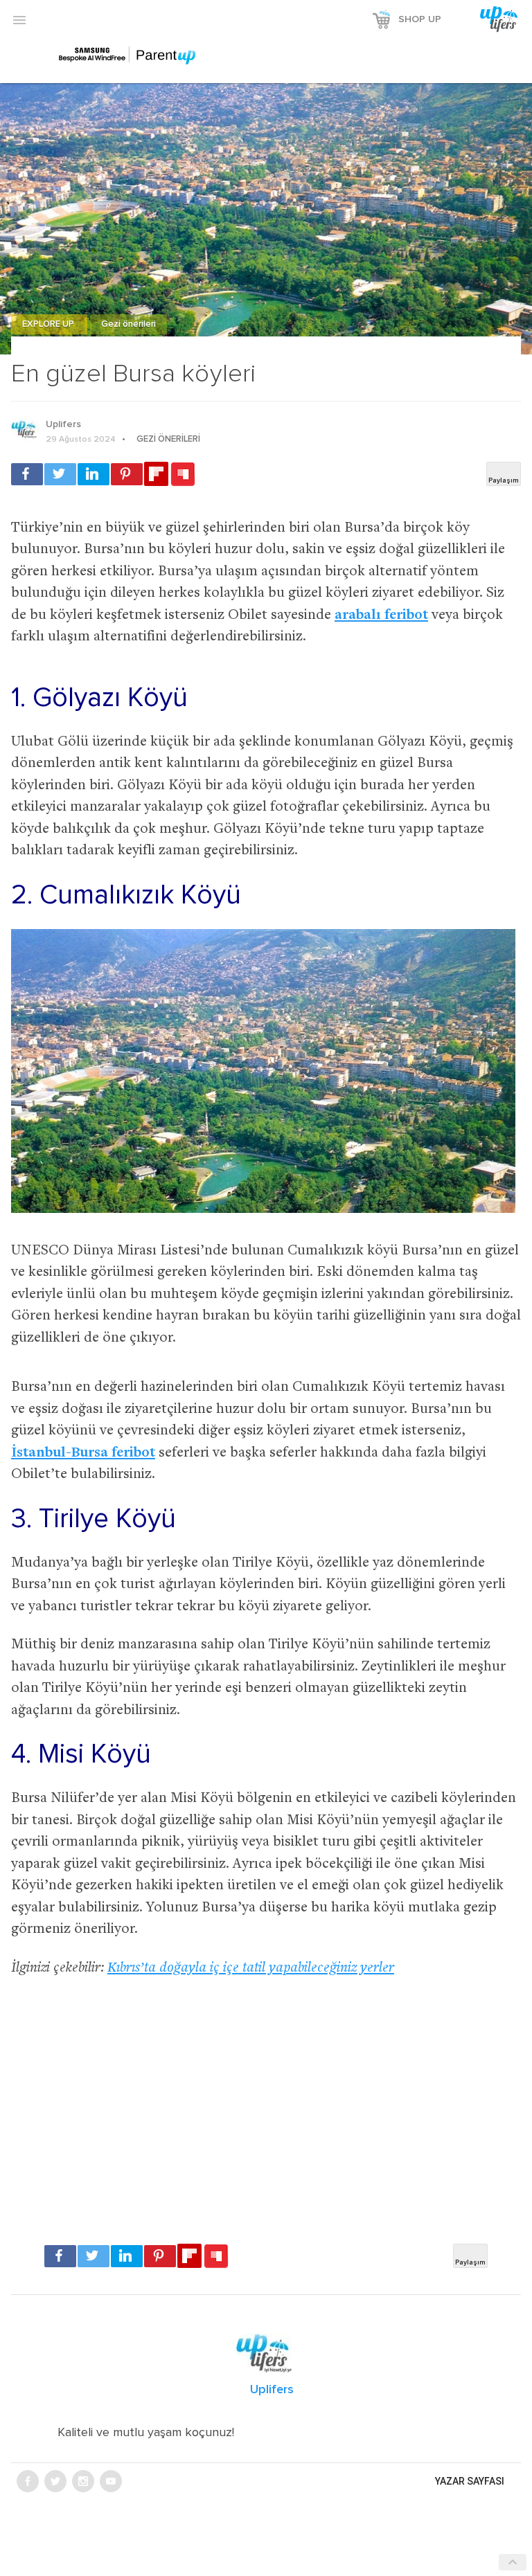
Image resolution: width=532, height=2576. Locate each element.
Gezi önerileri (128, 324)
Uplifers (63, 424)
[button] (19, 19)
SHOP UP (420, 19)
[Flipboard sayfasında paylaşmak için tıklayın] (156, 474)
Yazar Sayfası (470, 2481)
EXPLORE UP (49, 324)
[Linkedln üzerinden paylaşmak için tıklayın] (94, 474)
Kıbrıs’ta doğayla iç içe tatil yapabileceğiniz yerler (251, 1969)
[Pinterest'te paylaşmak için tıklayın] (127, 474)
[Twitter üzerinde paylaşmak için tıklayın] (60, 474)
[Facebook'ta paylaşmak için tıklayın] (27, 474)
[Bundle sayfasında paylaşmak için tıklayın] (183, 475)
